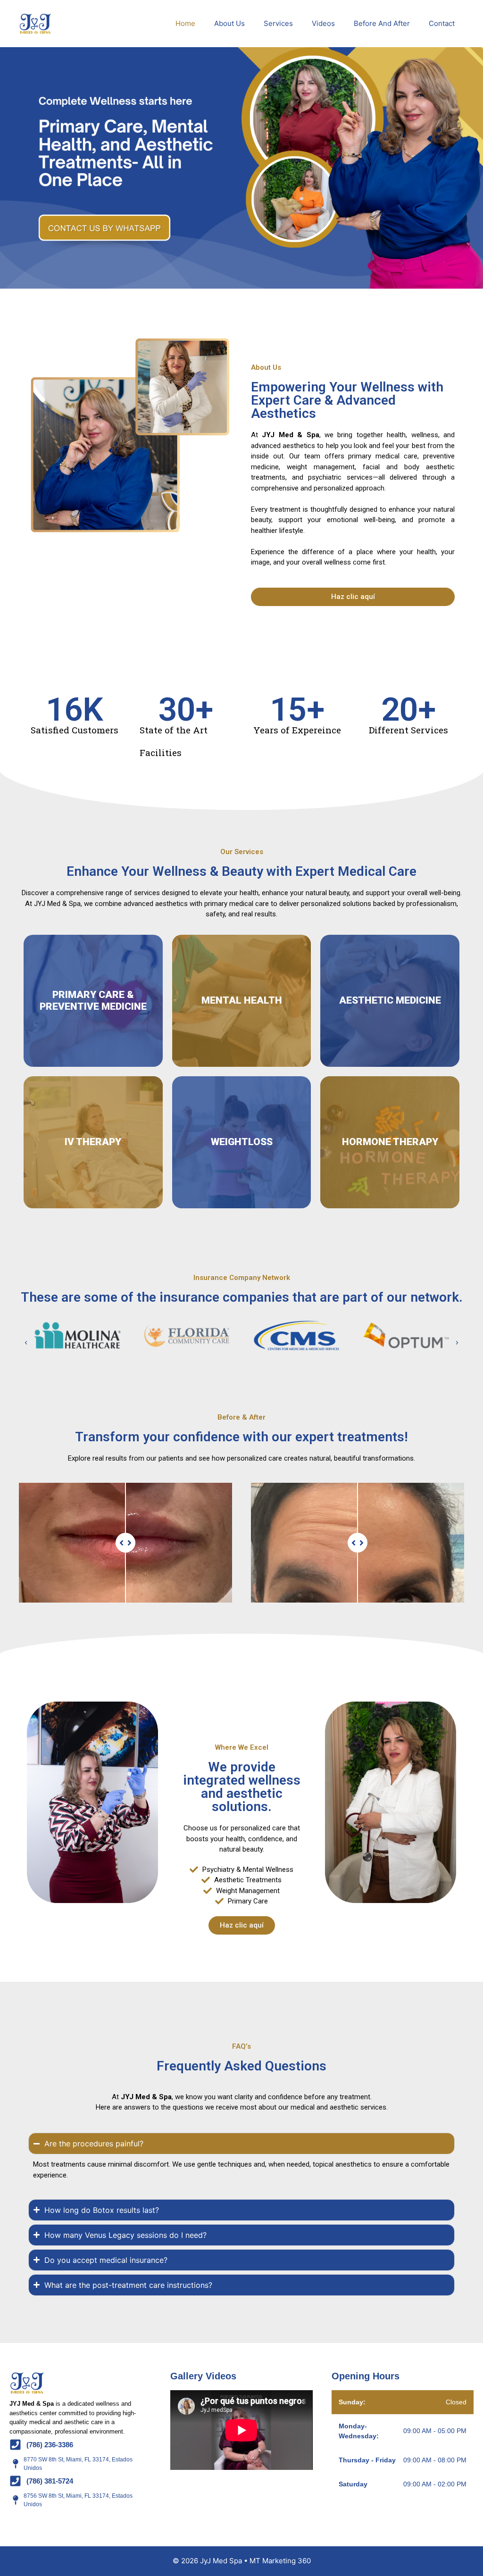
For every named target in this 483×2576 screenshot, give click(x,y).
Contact (442, 23)
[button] (26, 1343)
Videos (323, 23)
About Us (229, 23)
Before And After (382, 23)
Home (185, 23)
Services (278, 23)
